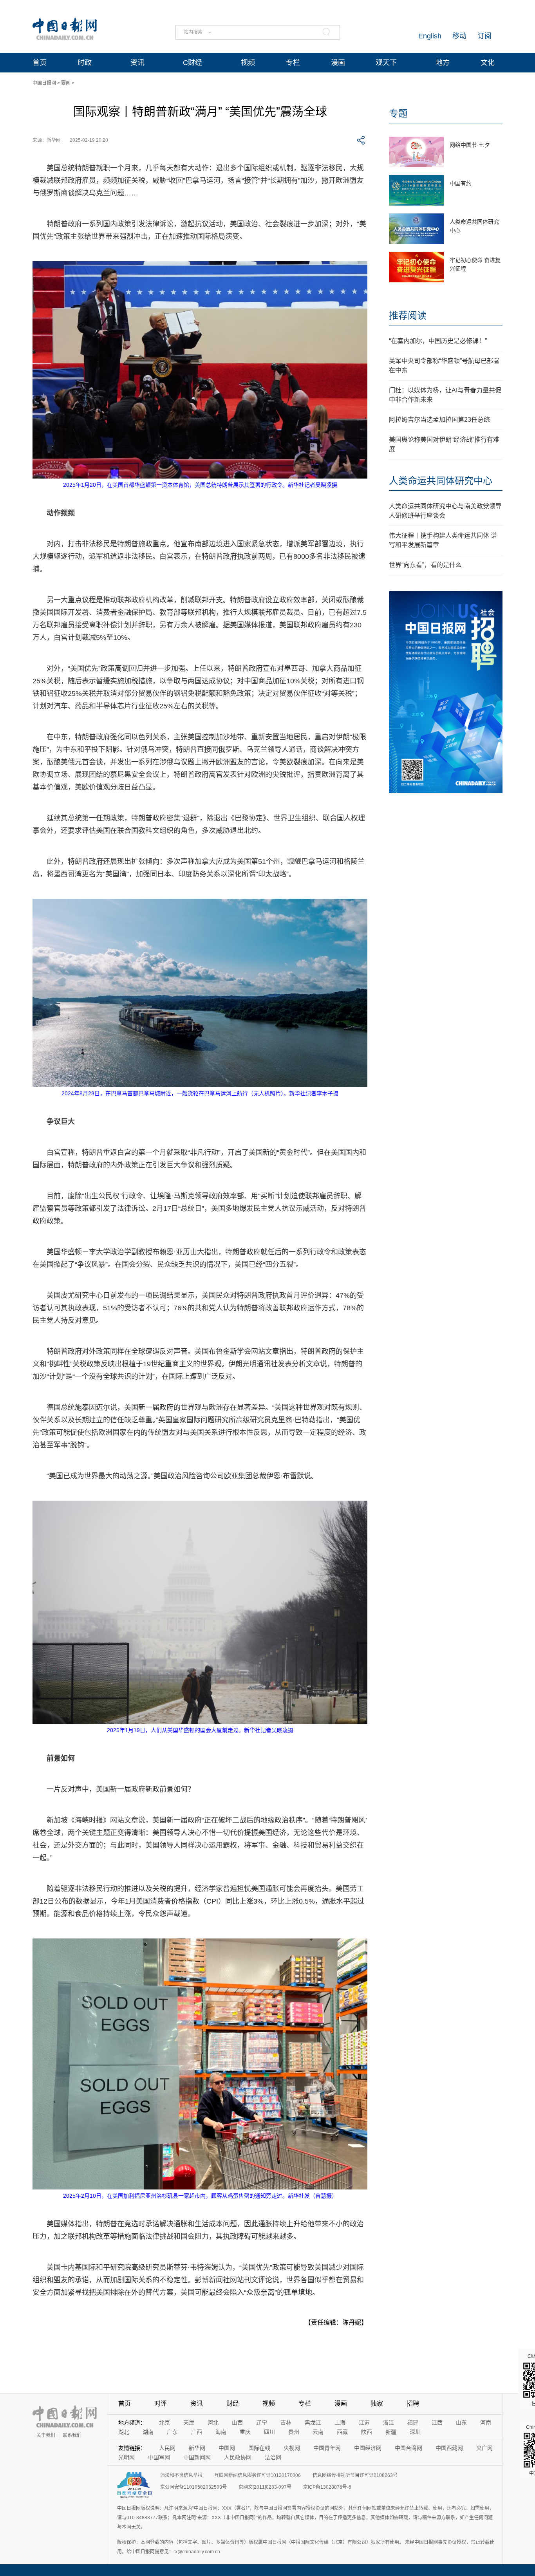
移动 (459, 36)
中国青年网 (327, 2448)
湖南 (148, 2432)
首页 (40, 63)
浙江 (389, 2422)
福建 (413, 2422)
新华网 (197, 2448)
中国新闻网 (197, 2457)
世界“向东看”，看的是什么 (425, 565)
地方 (443, 63)
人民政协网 (238, 2457)
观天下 (386, 63)
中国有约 (461, 183)
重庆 (245, 2432)
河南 (486, 2422)
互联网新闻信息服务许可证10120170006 (258, 2475)
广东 (172, 2432)
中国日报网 (44, 83)
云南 (318, 2432)
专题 (398, 113)
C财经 (192, 63)
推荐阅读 (408, 315)
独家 (377, 2403)
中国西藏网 (449, 2448)
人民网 (167, 2448)
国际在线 (259, 2448)
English (430, 36)
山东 (461, 2422)
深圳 (415, 2432)
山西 (237, 2422)
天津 (189, 2422)
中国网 (227, 2448)
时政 (85, 63)
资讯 (137, 63)
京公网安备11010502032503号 (193, 2487)
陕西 (367, 2432)
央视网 (292, 2448)
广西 (197, 2432)
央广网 (484, 2448)
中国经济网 (368, 2448)
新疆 (391, 2432)
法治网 (273, 2457)
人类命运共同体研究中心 (441, 481)
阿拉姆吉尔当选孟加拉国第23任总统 (439, 420)
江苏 (364, 2422)
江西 (437, 2422)
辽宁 (262, 2422)
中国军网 (159, 2457)
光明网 (127, 2457)
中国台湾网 (408, 2448)
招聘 (413, 2403)
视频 (248, 63)
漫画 (338, 63)
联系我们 (72, 2435)
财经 (233, 2403)
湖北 (124, 2432)
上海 (340, 2422)
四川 (269, 2432)
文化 (488, 63)
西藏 (342, 2432)
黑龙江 (313, 2422)
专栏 (293, 63)
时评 (161, 2403)
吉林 (286, 2422)
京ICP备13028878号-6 (327, 2487)
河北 (213, 2422)
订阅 (484, 36)
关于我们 (46, 2435)
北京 (164, 2422)
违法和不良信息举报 (181, 2475)
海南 (221, 2432)
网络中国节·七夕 (470, 145)
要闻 (66, 83)
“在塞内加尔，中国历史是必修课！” (438, 341)
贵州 (294, 2432)
